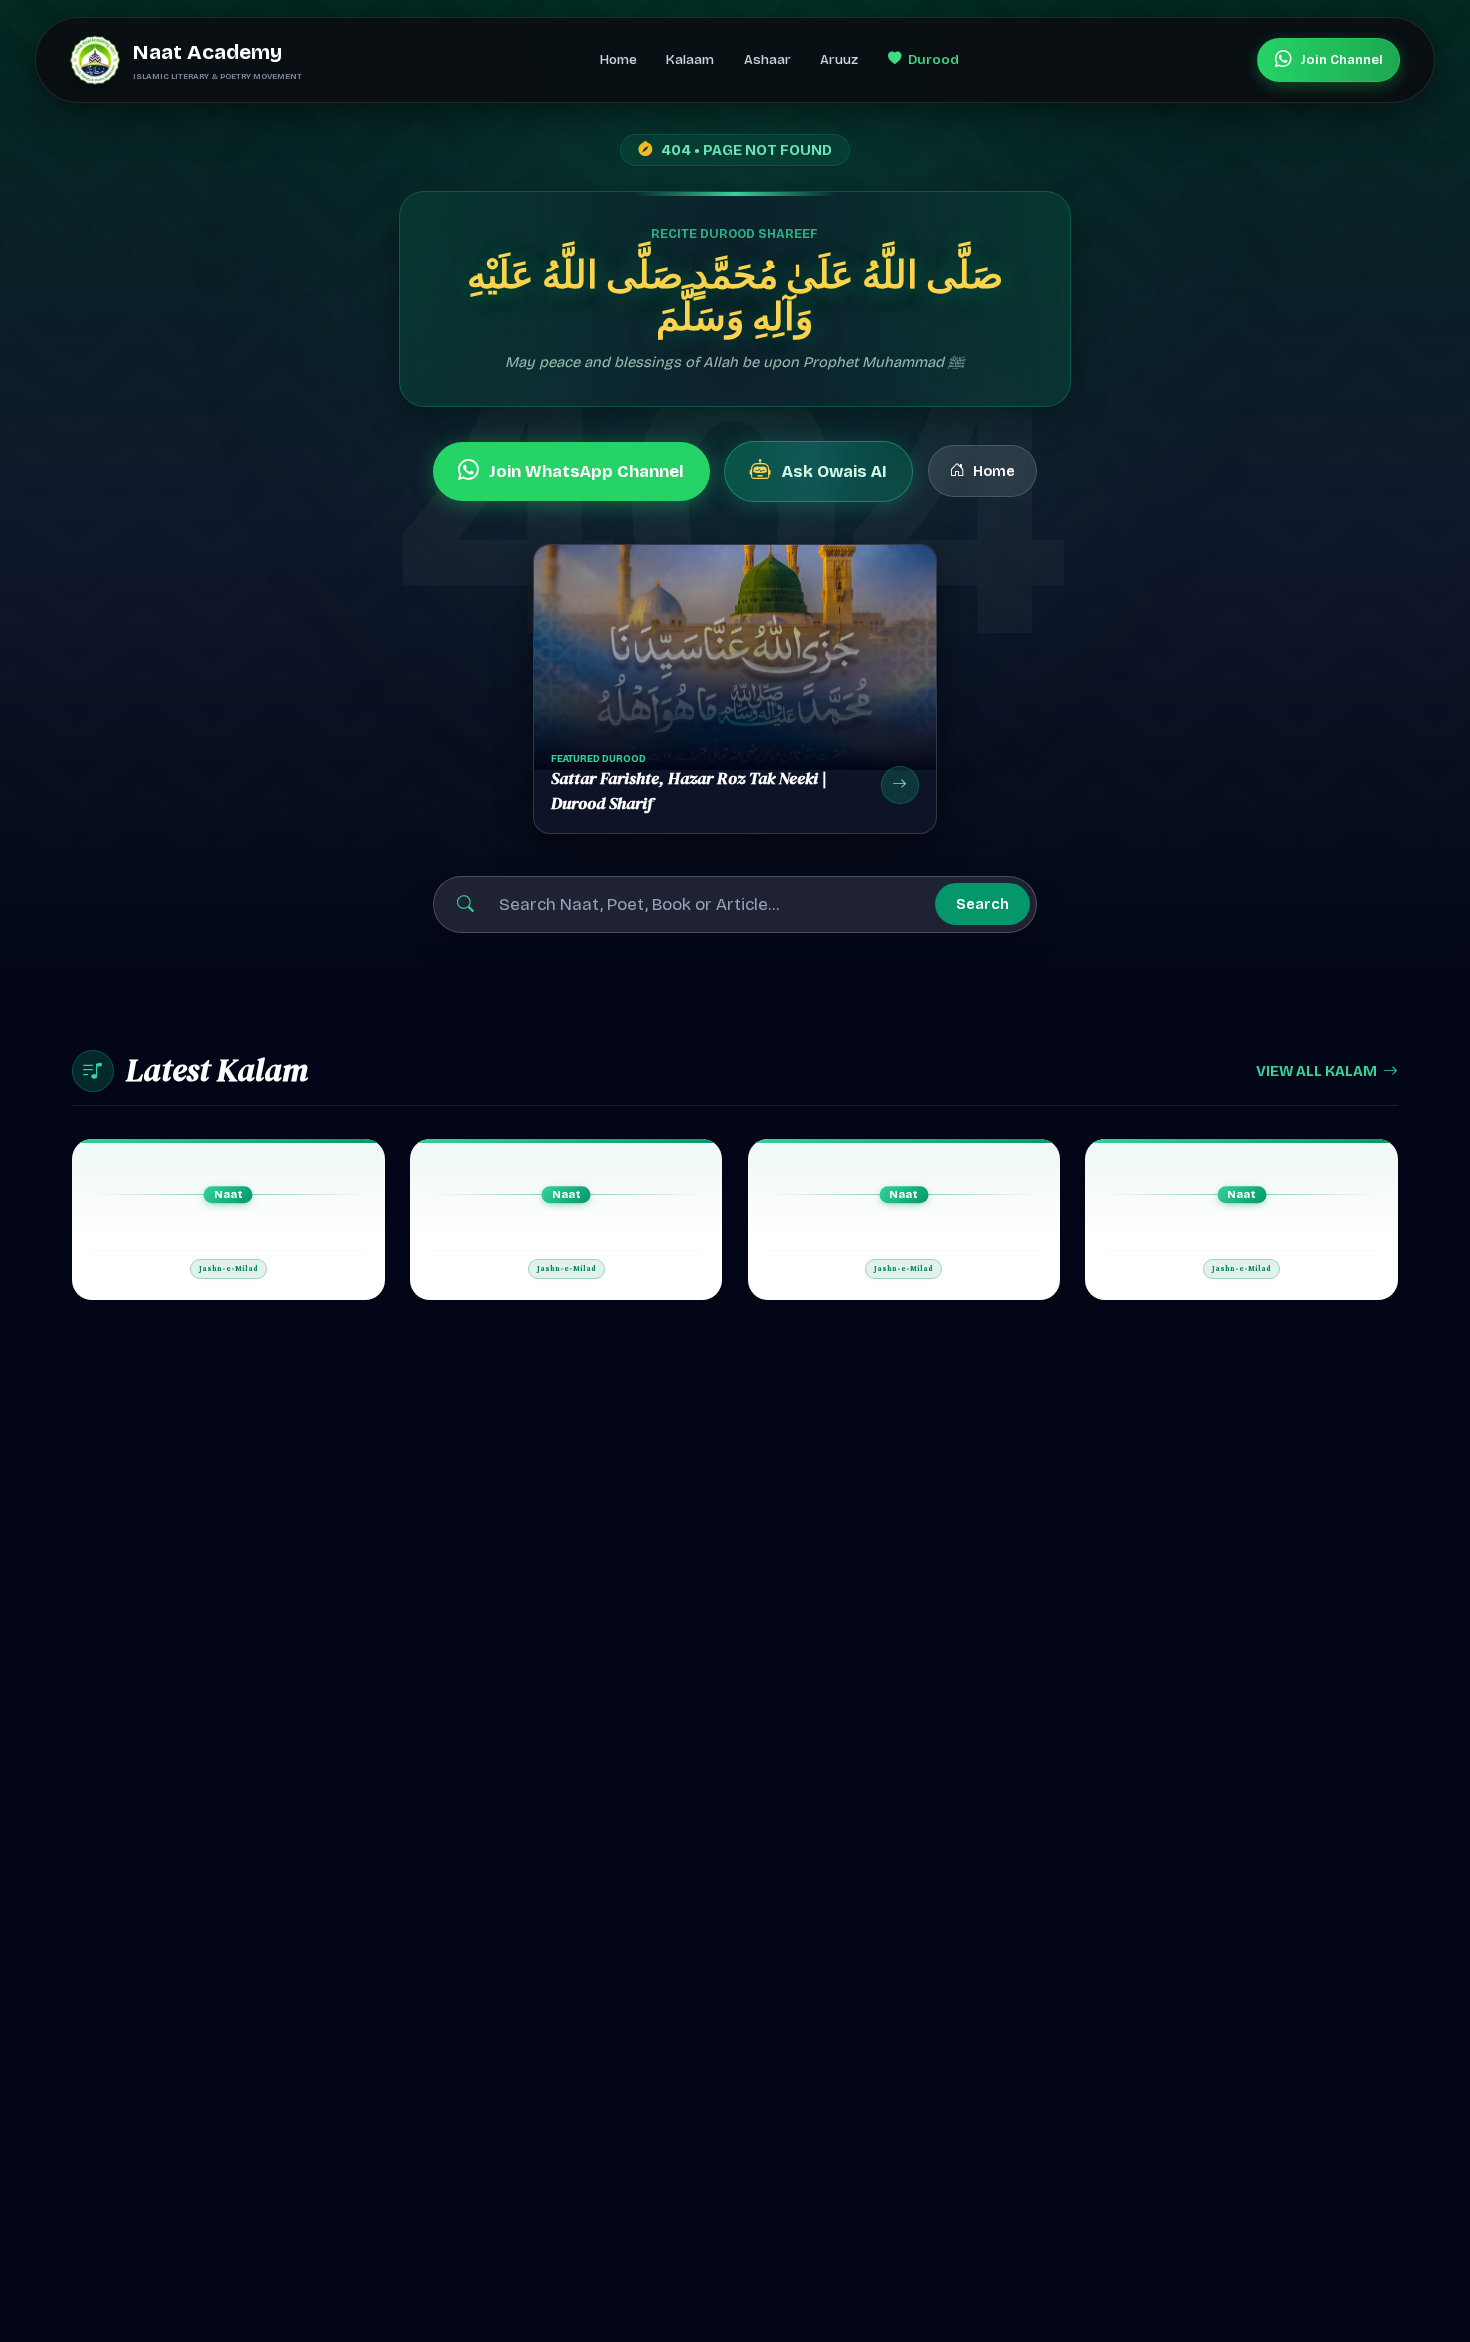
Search (982, 904)
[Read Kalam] (228, 1219)
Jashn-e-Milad (228, 1269)
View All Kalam (1316, 1071)
